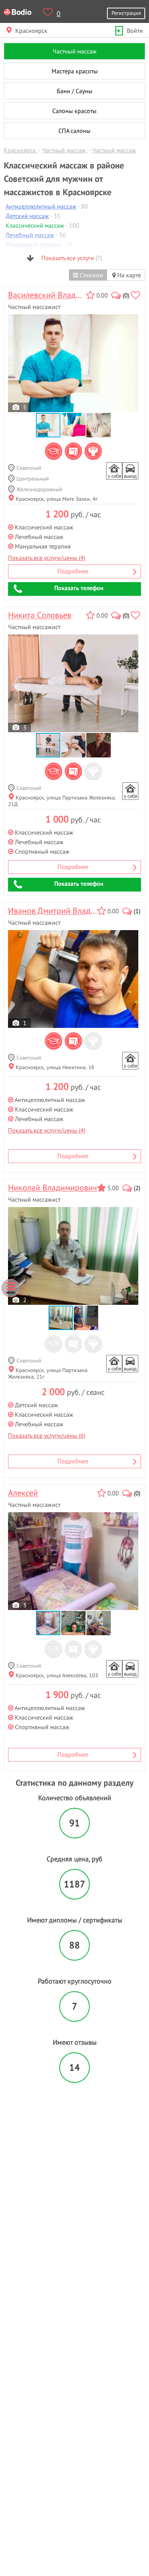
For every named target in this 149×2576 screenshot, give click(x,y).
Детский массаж (27, 216)
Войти (135, 31)
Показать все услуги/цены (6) (47, 1435)
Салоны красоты (74, 111)
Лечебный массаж (30, 235)
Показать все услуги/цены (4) (47, 558)
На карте (128, 275)
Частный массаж (75, 51)
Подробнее (73, 571)
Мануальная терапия (34, 244)
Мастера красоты (75, 71)
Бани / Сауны (75, 91)
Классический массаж (35, 225)
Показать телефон (79, 588)
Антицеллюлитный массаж (41, 206)
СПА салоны (74, 131)
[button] (74, 425)
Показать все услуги (71, 258)
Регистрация (126, 13)
